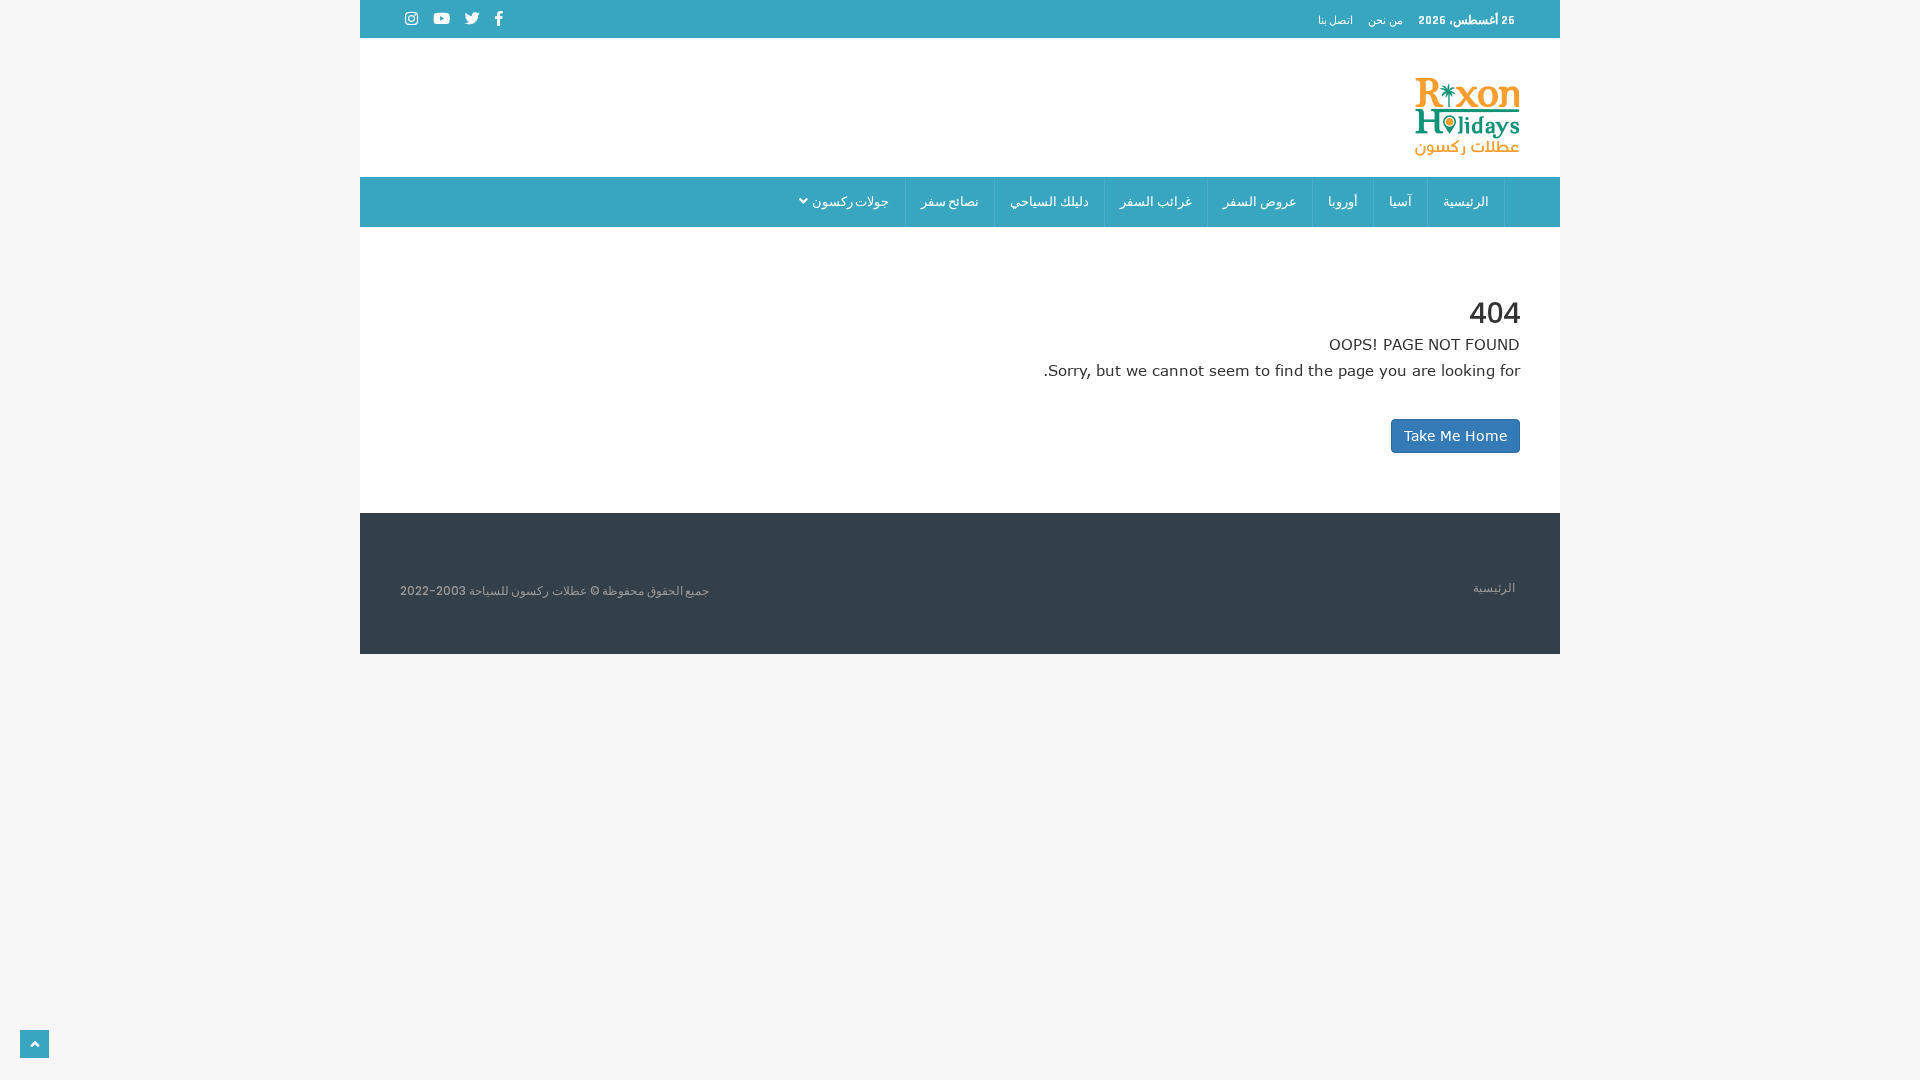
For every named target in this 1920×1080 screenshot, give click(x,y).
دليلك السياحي (1049, 201)
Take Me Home (1455, 435)
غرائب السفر (1156, 201)
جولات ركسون (849, 201)
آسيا (1400, 201)
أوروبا (1343, 201)
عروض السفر (1260, 201)
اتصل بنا (1336, 20)
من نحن (1385, 20)
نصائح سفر (950, 201)
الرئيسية (1466, 201)
